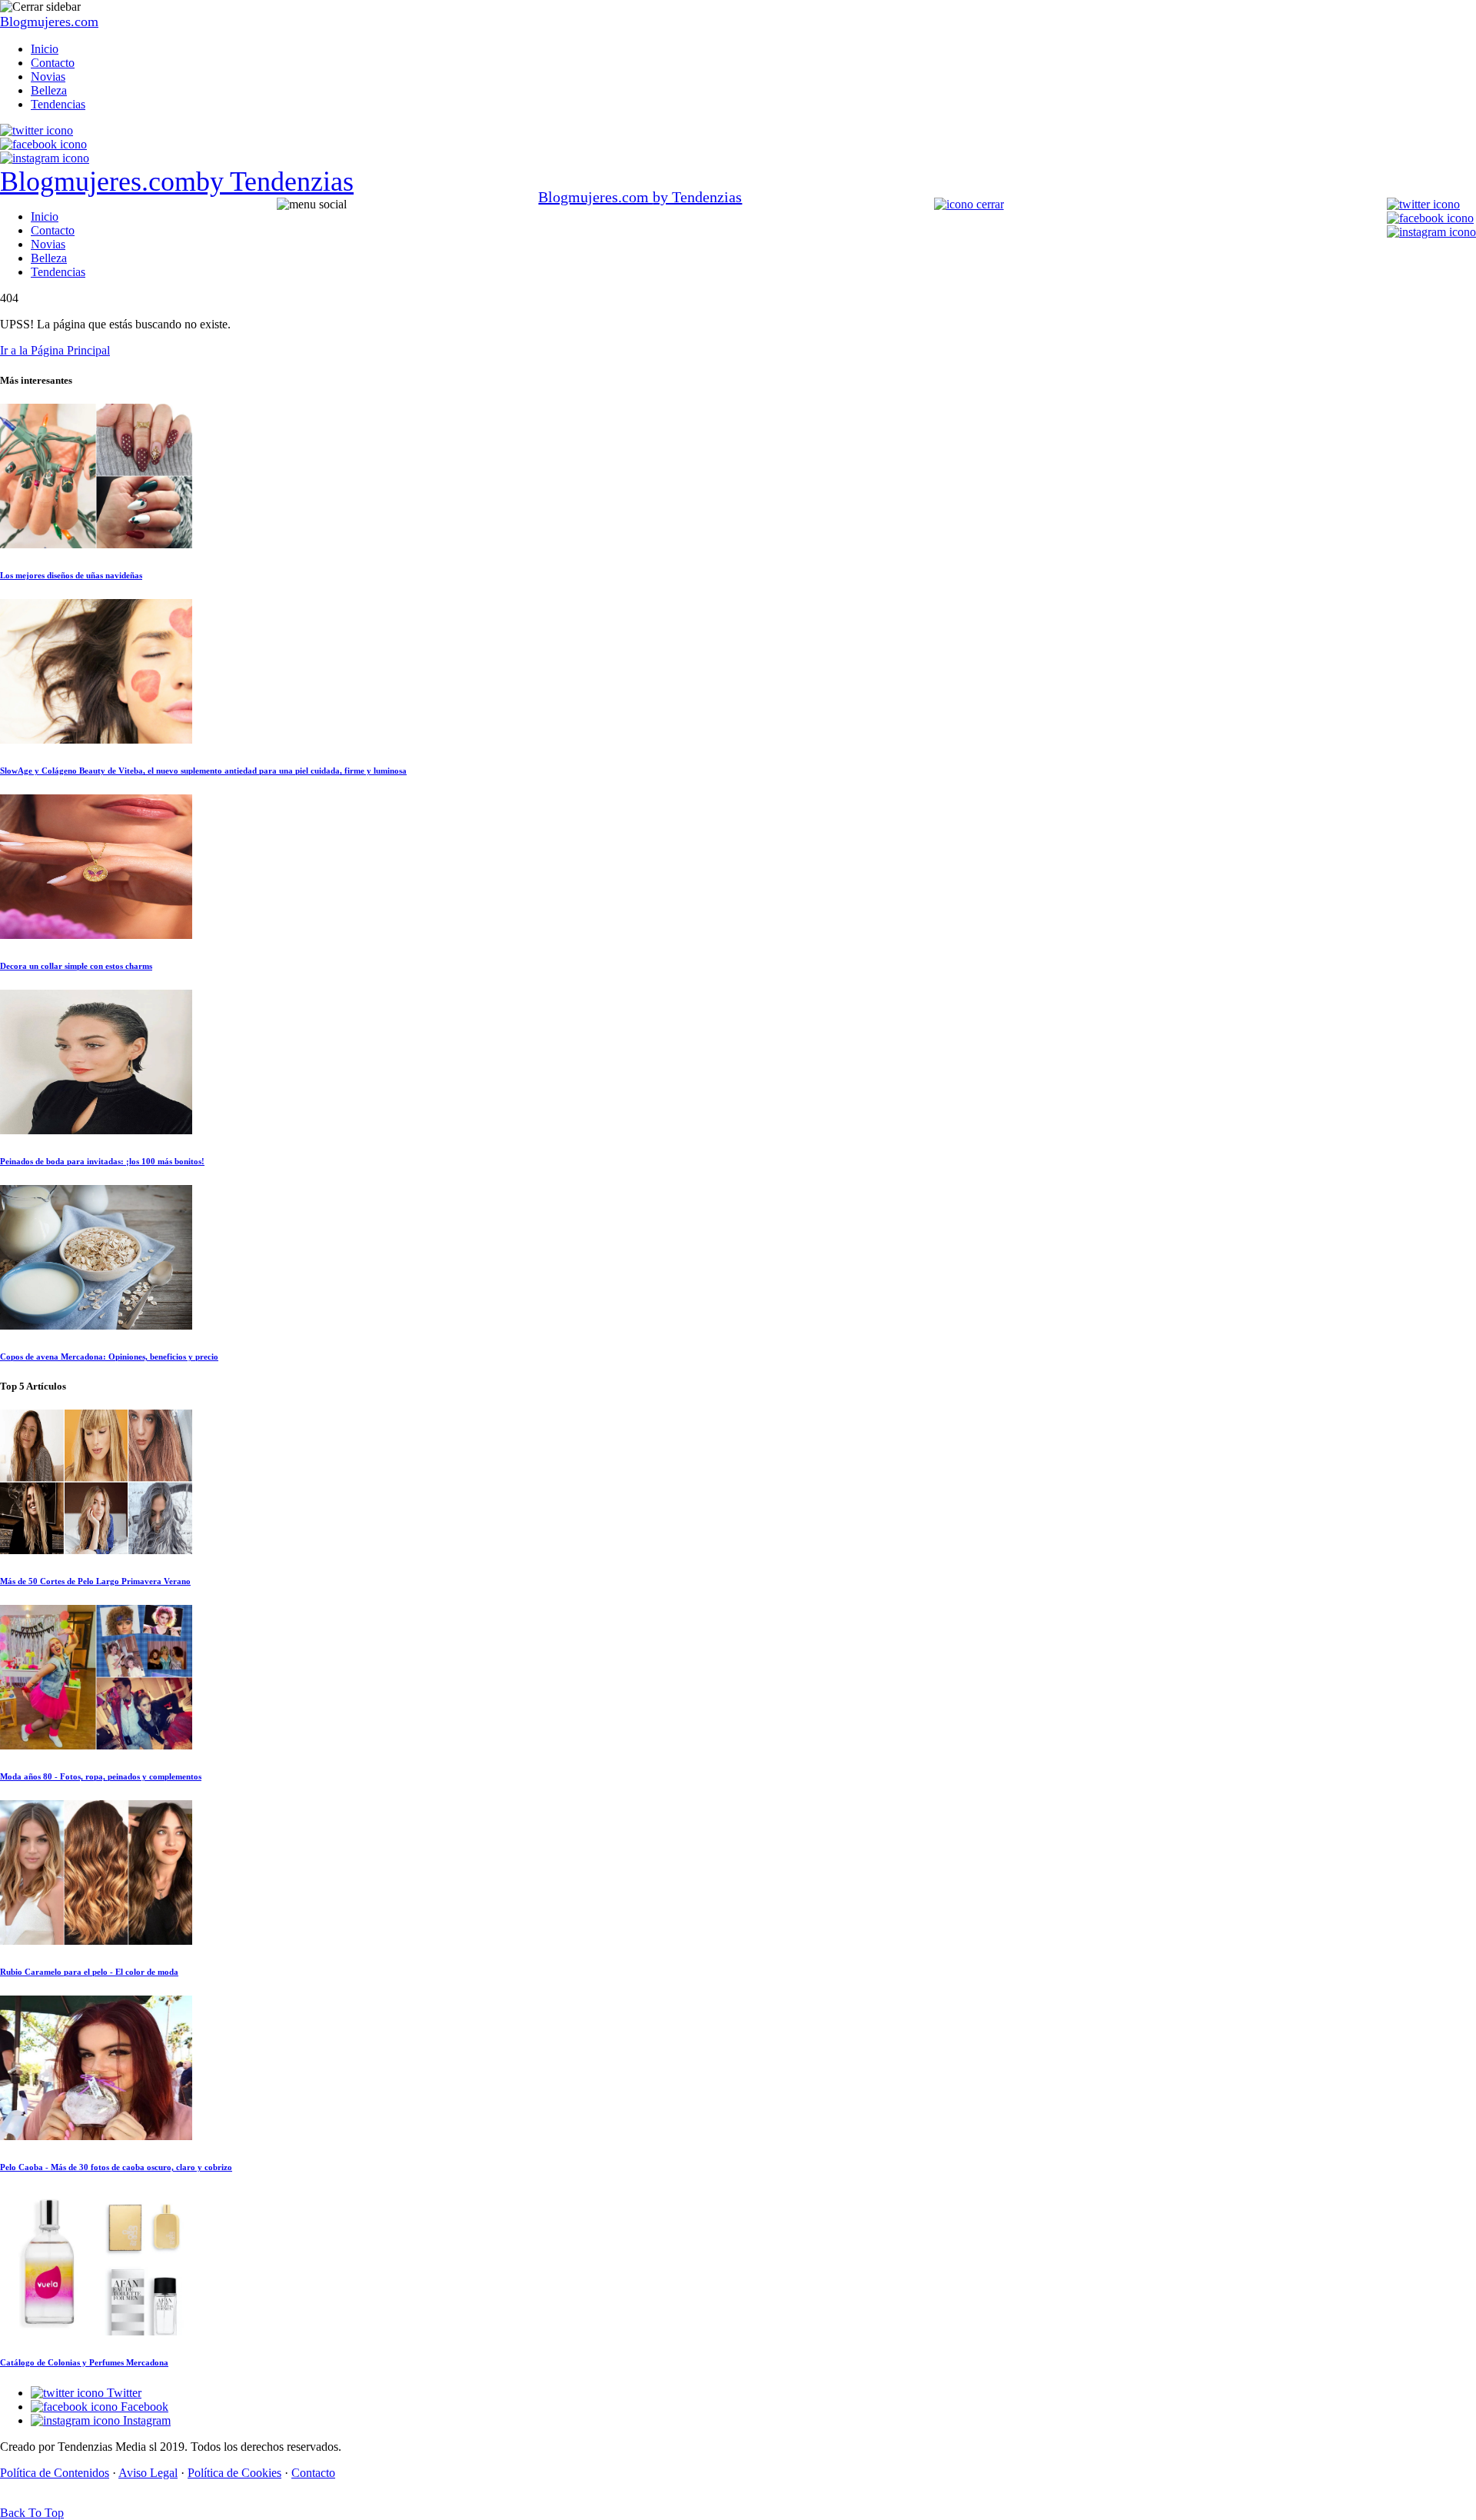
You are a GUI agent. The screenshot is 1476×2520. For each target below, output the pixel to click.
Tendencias (58, 104)
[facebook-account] (43, 144)
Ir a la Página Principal (55, 350)
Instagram (145, 2420)
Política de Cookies (234, 2473)
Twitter (123, 2393)
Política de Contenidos (55, 2473)
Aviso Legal (148, 2473)
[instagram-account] (45, 158)
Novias (48, 77)
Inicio (45, 49)
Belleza (49, 90)
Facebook (143, 2407)
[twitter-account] (37, 130)
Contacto (53, 63)
